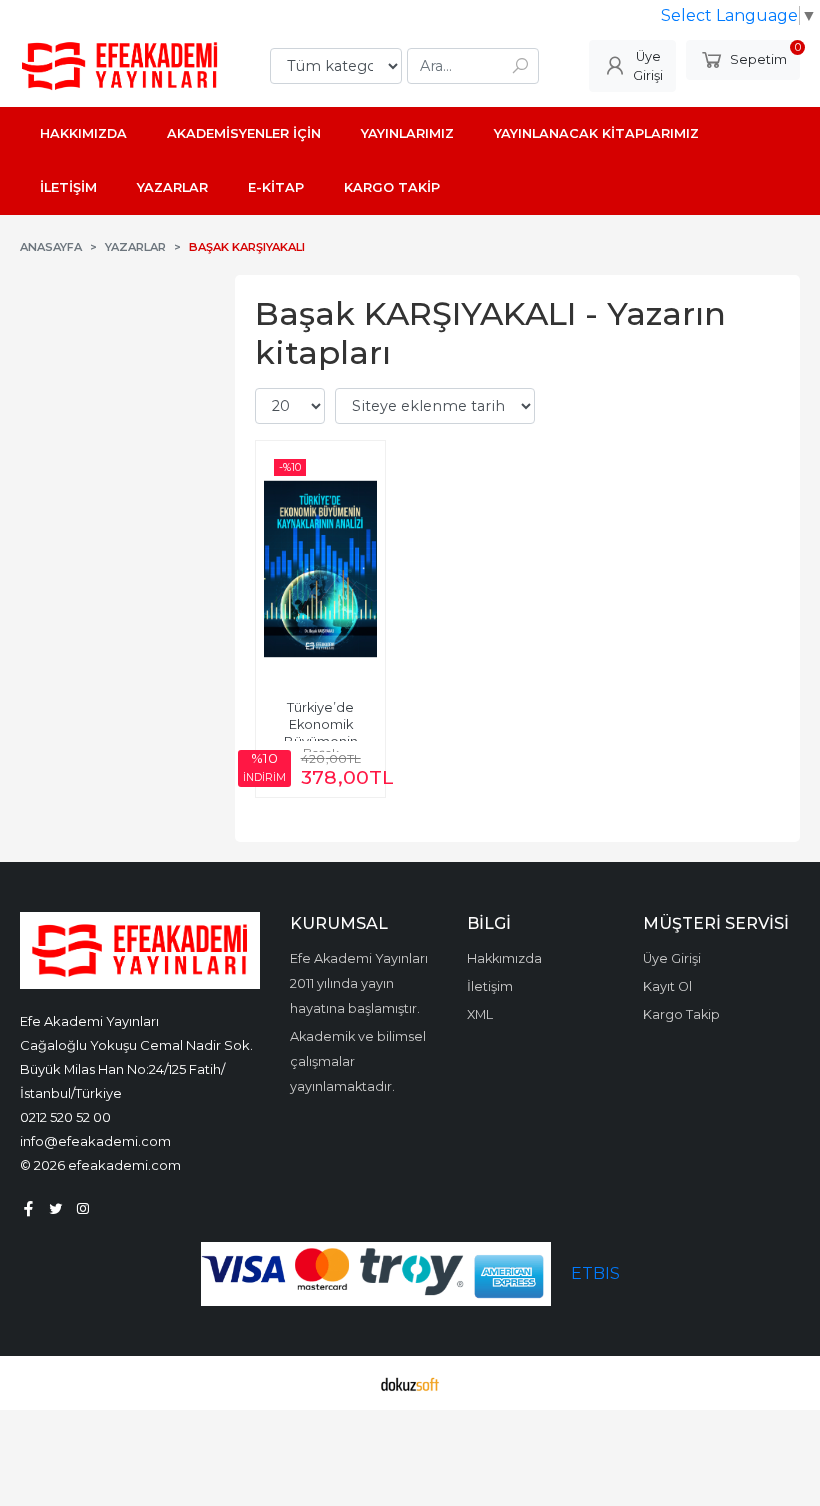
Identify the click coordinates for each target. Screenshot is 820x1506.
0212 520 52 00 (65, 1117)
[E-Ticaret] (410, 1383)
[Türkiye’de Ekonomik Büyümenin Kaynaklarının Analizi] (320, 569)
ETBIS (595, 1273)
